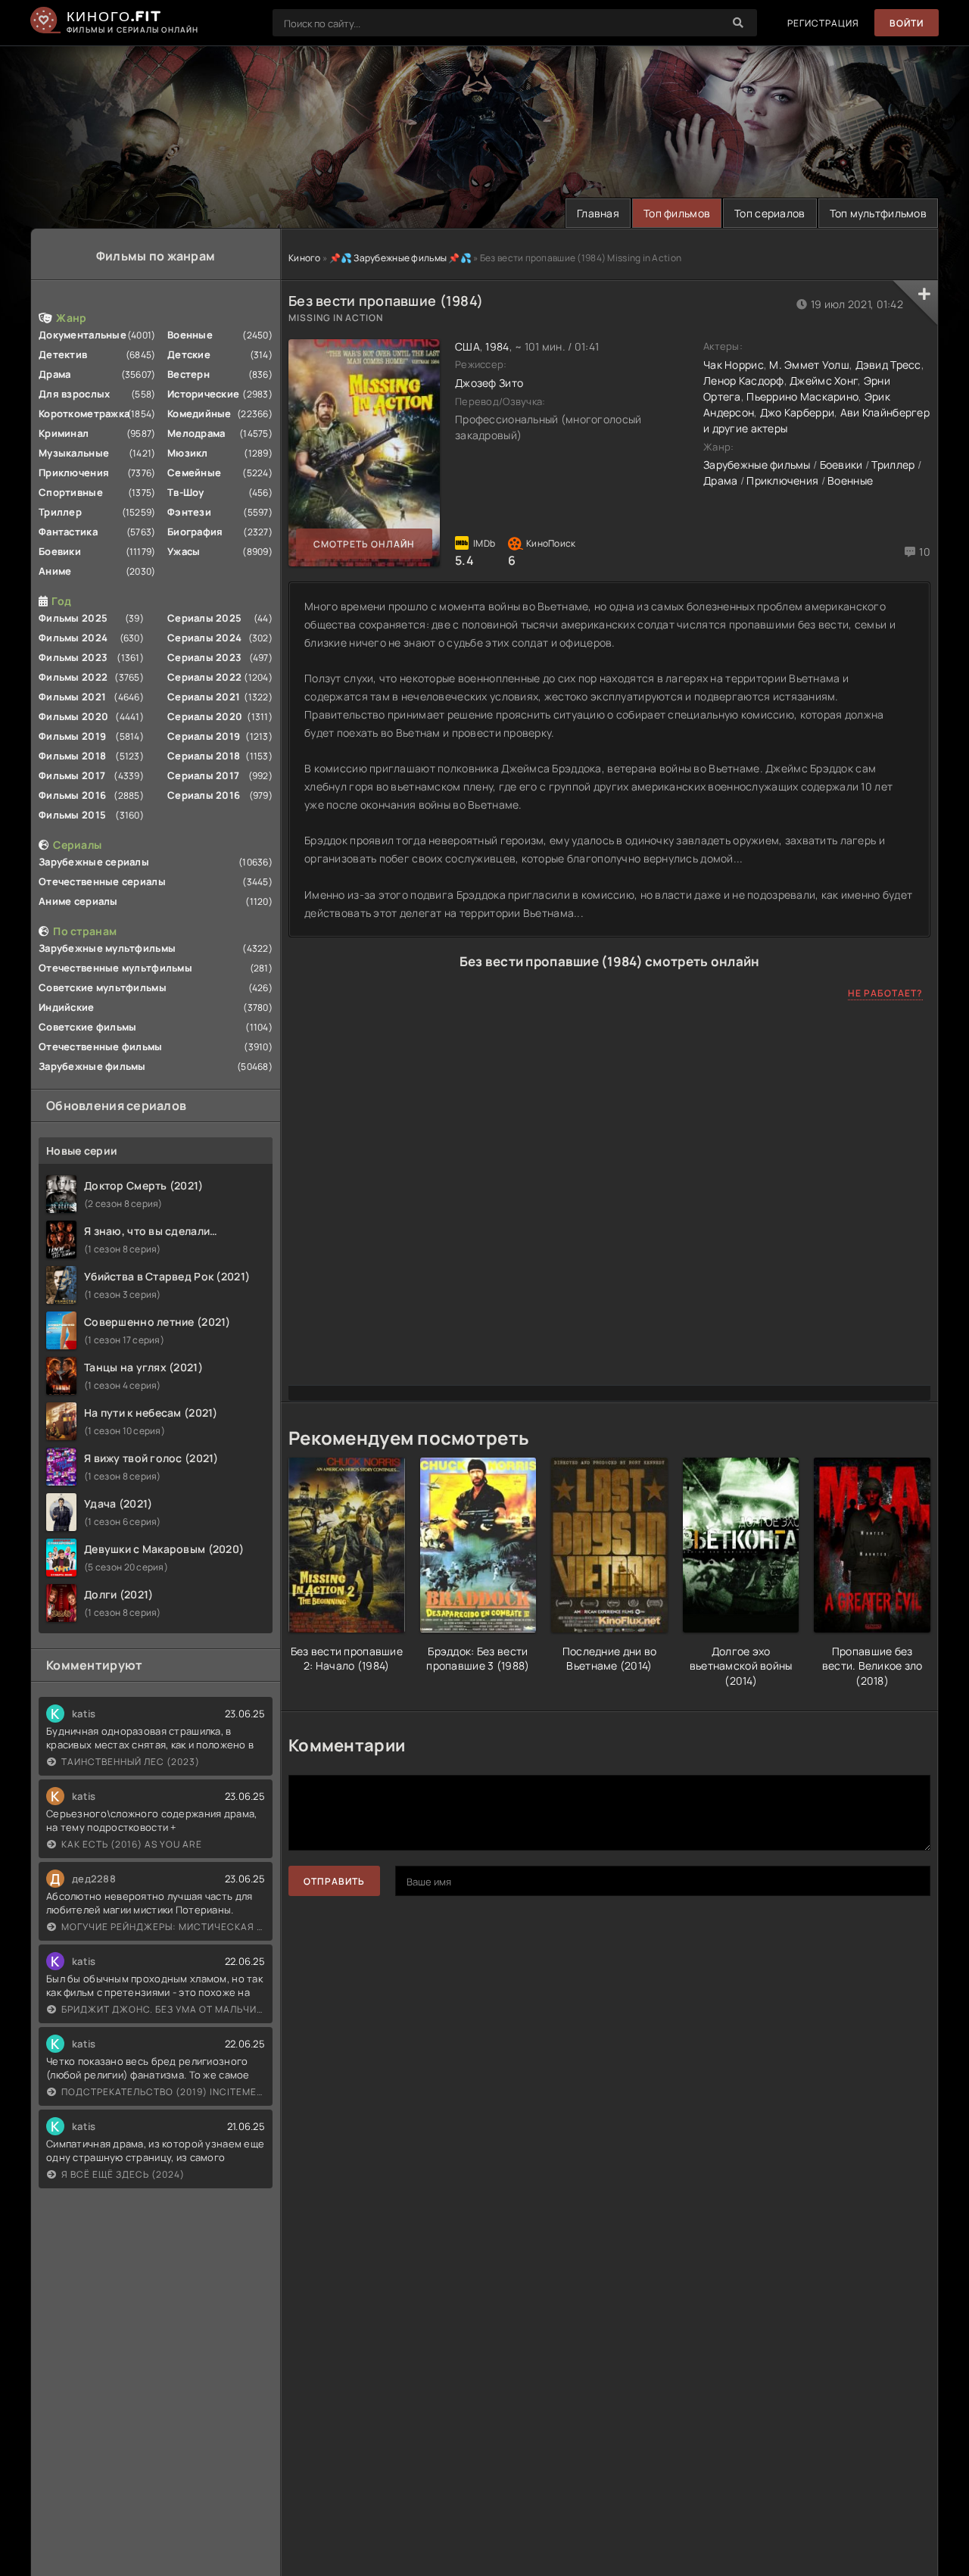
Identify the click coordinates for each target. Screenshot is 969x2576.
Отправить (334, 1881)
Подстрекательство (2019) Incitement (163, 2092)
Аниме (55, 571)
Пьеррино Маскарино (802, 396)
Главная (598, 213)
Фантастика (68, 532)
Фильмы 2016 (72, 795)
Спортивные (71, 492)
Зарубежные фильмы (92, 1066)
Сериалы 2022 (204, 677)
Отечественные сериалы (102, 881)
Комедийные (199, 413)
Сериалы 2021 (204, 697)
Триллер (60, 512)
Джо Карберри (797, 412)
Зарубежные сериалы (94, 862)
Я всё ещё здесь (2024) (123, 2174)
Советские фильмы (87, 1027)
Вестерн (189, 374)
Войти (907, 23)
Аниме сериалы (78, 901)
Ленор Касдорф (744, 380)
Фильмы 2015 (72, 815)
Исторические (203, 394)
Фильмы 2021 (72, 697)
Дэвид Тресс (888, 365)
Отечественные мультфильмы (115, 968)
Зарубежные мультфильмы (107, 948)
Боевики (60, 551)
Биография (195, 532)
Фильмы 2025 (73, 618)
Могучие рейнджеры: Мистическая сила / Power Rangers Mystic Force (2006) (163, 1927)
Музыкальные (74, 453)
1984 (497, 346)
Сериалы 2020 (205, 716)
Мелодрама (196, 433)
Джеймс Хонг (824, 380)
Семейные (194, 472)
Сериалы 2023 (204, 657)
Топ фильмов (677, 213)
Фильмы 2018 (72, 756)
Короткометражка (84, 413)
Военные (190, 335)
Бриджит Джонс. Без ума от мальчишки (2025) (163, 2009)
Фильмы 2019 (72, 736)
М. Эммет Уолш (809, 365)
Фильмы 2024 (73, 638)
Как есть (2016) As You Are (132, 1844)
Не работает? (885, 993)
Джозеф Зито (489, 383)
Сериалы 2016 (204, 795)
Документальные (83, 335)
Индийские (67, 1007)
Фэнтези (189, 512)
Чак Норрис (734, 365)
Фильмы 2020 (73, 716)
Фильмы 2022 (73, 677)
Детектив (63, 354)
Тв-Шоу (186, 492)
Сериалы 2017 (203, 775)
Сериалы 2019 (204, 736)
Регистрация (823, 23)
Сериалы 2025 (204, 618)
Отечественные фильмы (101, 1046)
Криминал (64, 433)
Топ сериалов (770, 213)
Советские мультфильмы (103, 987)
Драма (55, 374)
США (467, 346)
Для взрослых (74, 394)
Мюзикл (188, 453)
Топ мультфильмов (878, 213)
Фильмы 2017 (72, 775)
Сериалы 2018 (204, 756)
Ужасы (184, 551)
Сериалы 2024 (204, 638)
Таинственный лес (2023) (131, 1762)
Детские (189, 354)
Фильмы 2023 (73, 657)
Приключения (74, 472)
